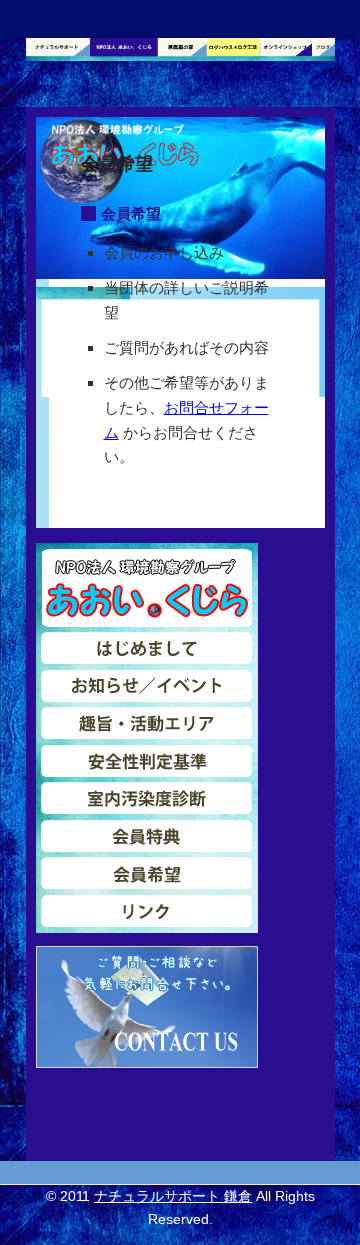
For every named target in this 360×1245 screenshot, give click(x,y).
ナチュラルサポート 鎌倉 (173, 1196)
